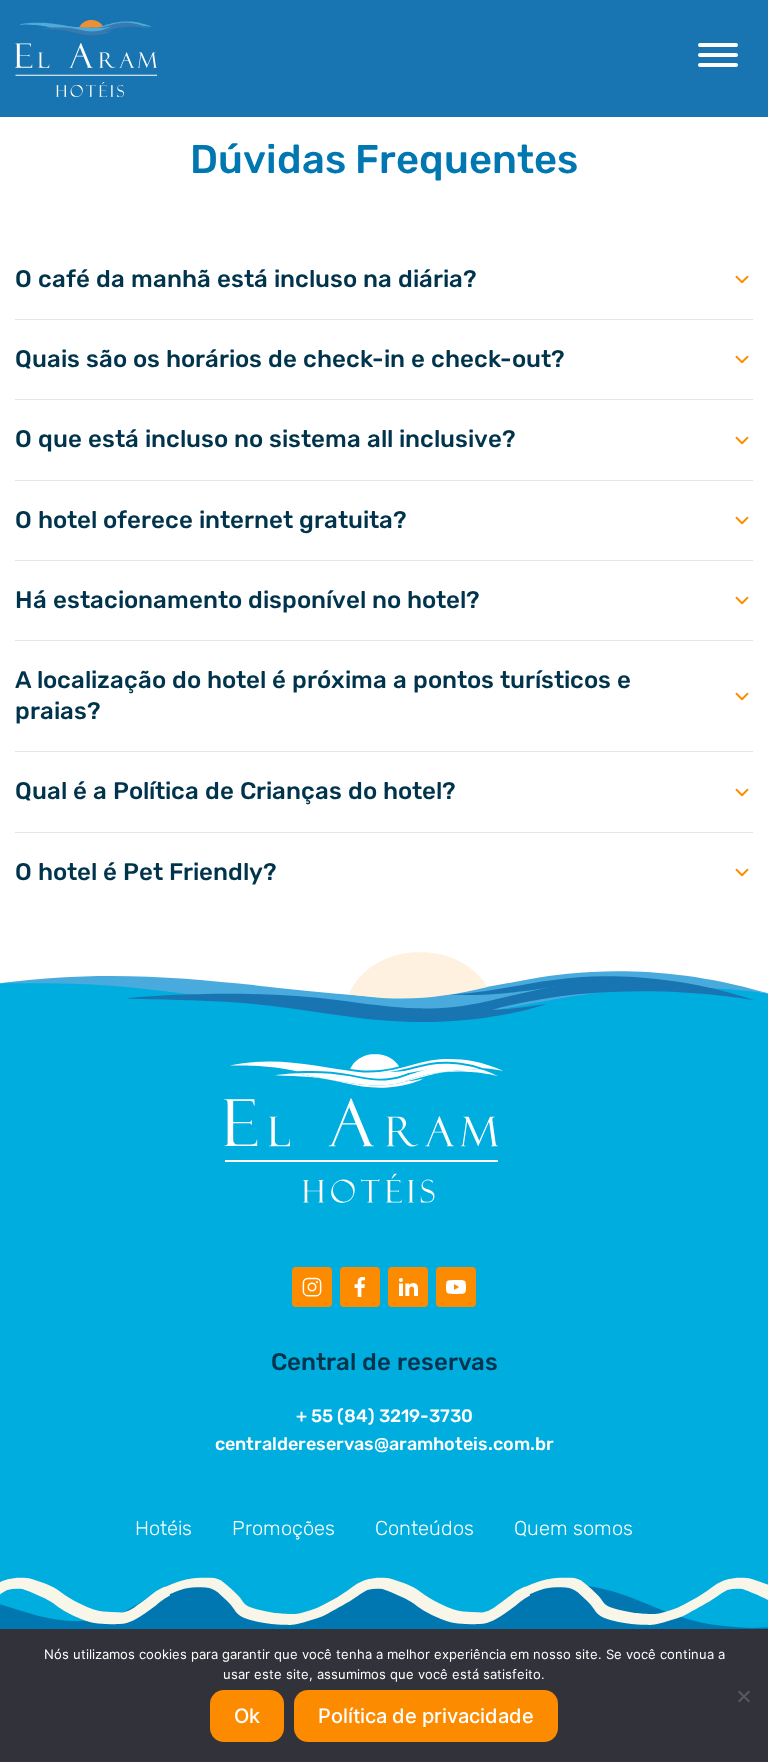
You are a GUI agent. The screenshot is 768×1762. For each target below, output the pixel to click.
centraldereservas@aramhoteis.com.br (384, 1444)
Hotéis (163, 1528)
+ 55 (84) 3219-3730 (384, 1416)
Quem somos (573, 1528)
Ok (247, 1716)
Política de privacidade (426, 1716)
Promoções (283, 1528)
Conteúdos (424, 1528)
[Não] (743, 1696)
